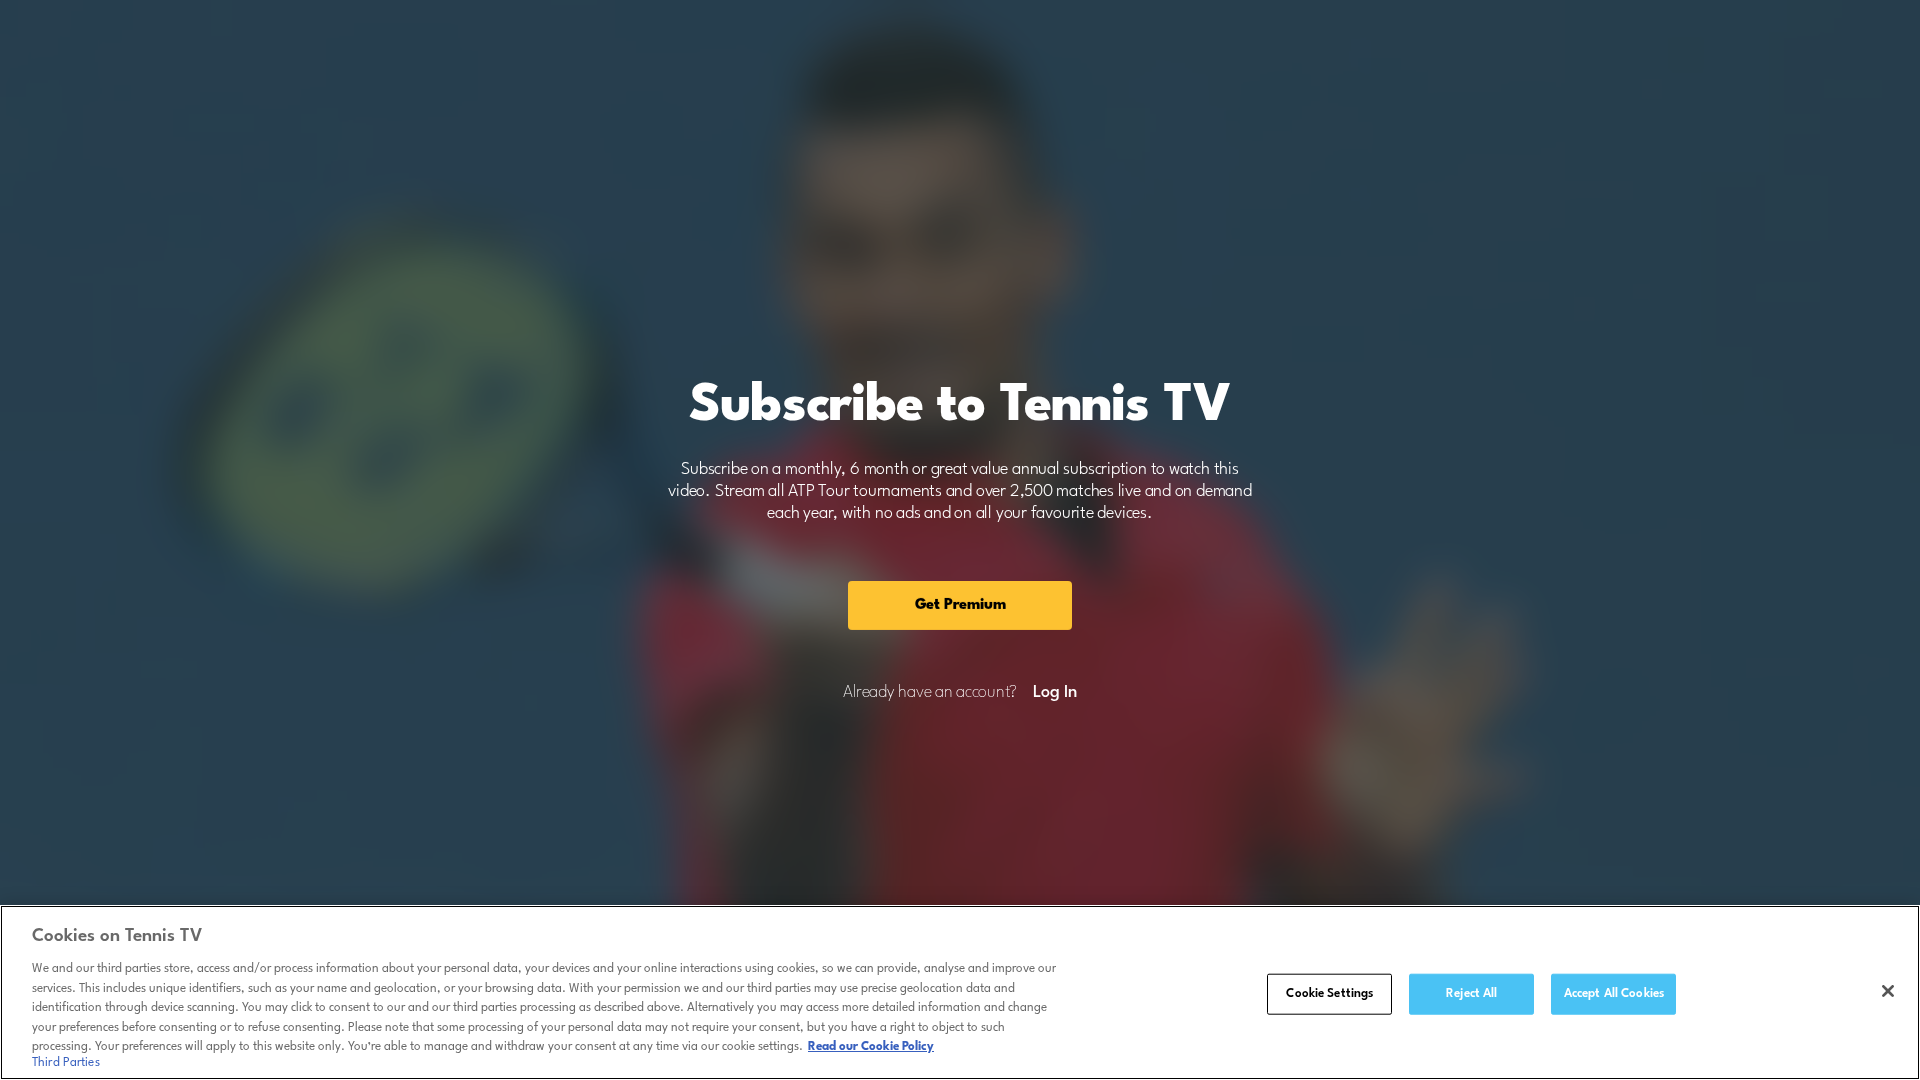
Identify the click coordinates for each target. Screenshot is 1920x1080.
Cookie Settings (1329, 993)
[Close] (1888, 991)
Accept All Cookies (1614, 993)
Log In (1054, 693)
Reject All (1471, 993)
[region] (960, 992)
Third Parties (66, 1064)
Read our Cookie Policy (871, 1047)
